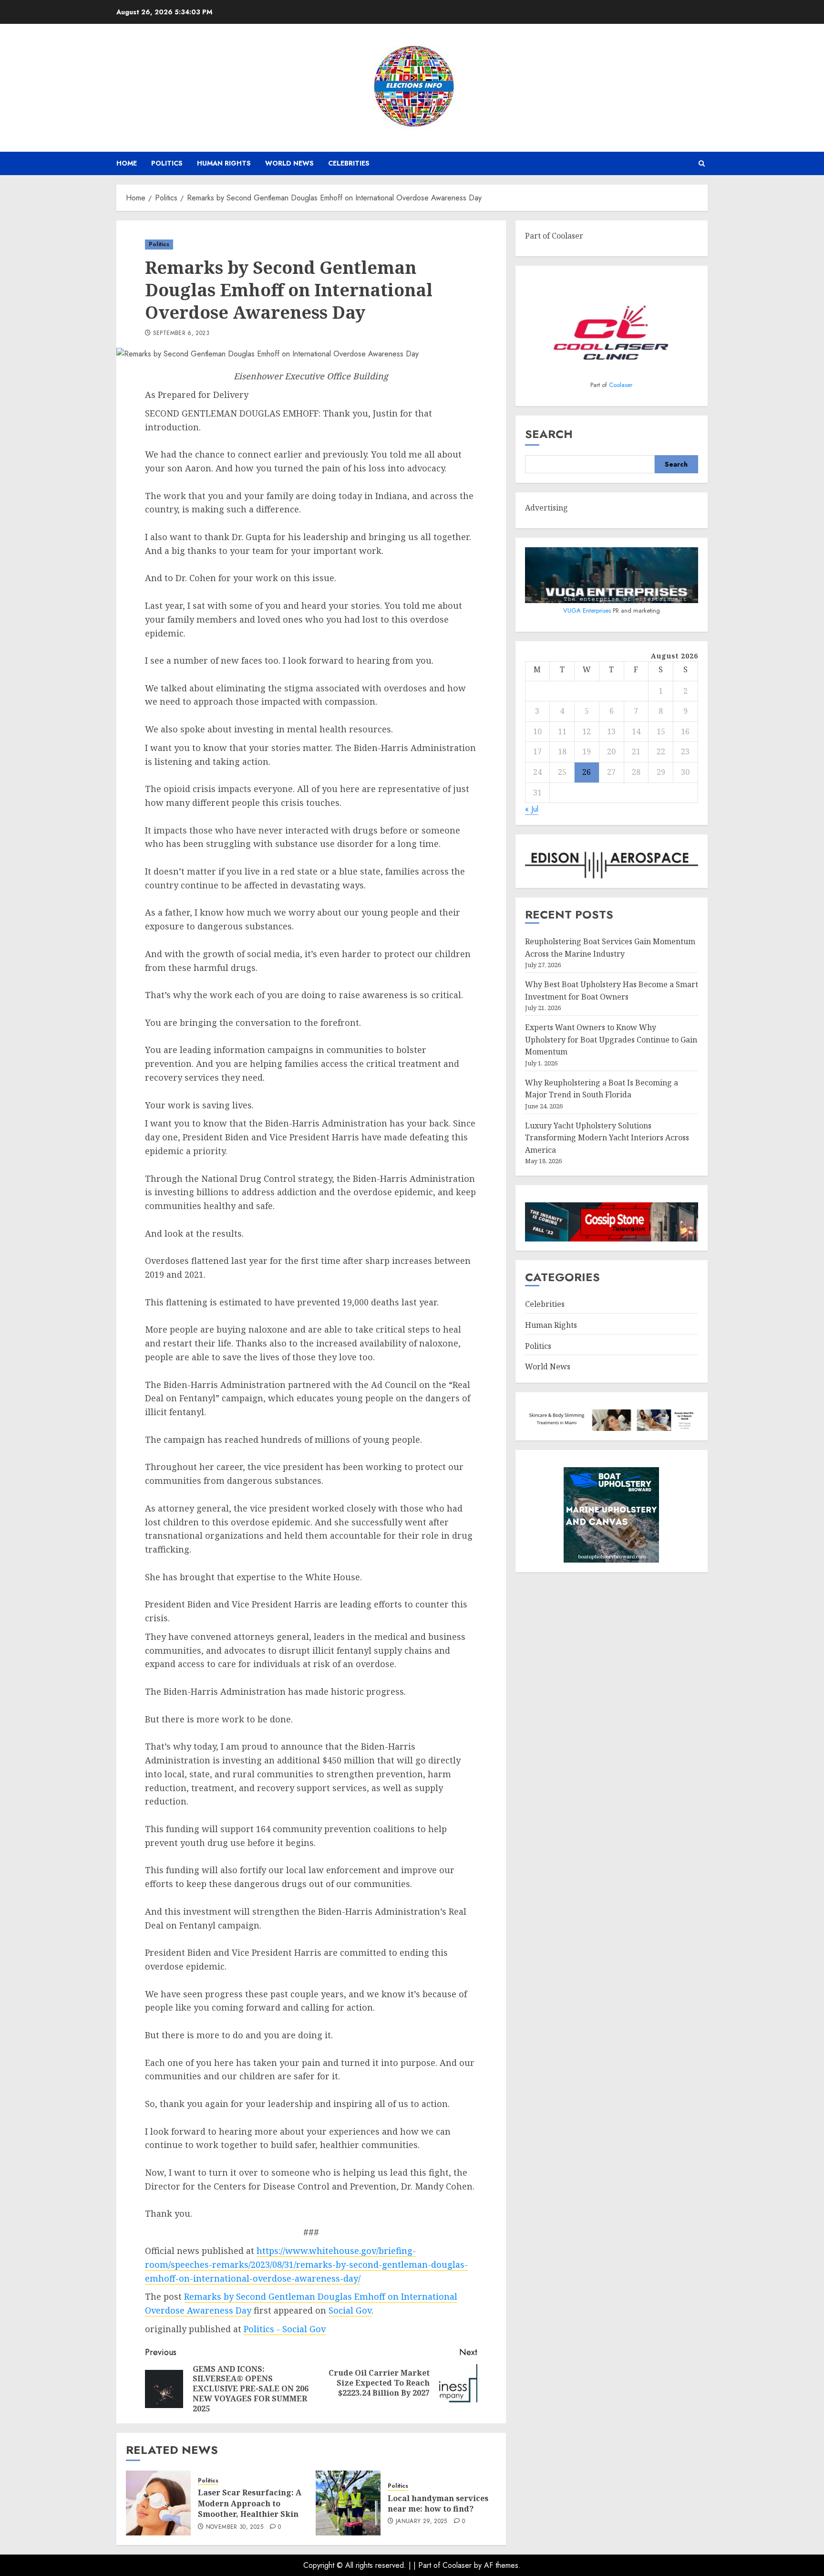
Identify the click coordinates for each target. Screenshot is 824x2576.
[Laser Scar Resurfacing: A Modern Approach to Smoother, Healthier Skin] (158, 2503)
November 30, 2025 (235, 2527)
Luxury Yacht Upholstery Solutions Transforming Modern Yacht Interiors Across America (607, 1138)
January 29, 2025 (422, 2522)
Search (549, 434)
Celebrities (349, 163)
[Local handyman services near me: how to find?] (348, 2503)
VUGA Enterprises (588, 610)
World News (289, 163)
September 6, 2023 (181, 334)
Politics (167, 163)
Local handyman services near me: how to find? (438, 2503)
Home (127, 163)
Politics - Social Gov (285, 2329)
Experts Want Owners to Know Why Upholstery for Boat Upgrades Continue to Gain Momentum (611, 1039)
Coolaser (621, 385)
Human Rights (224, 163)
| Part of (428, 2565)
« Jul (532, 809)
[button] (702, 163)
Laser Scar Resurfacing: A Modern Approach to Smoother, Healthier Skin (250, 2503)
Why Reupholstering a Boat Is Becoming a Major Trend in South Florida (602, 1089)
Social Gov (350, 2310)
